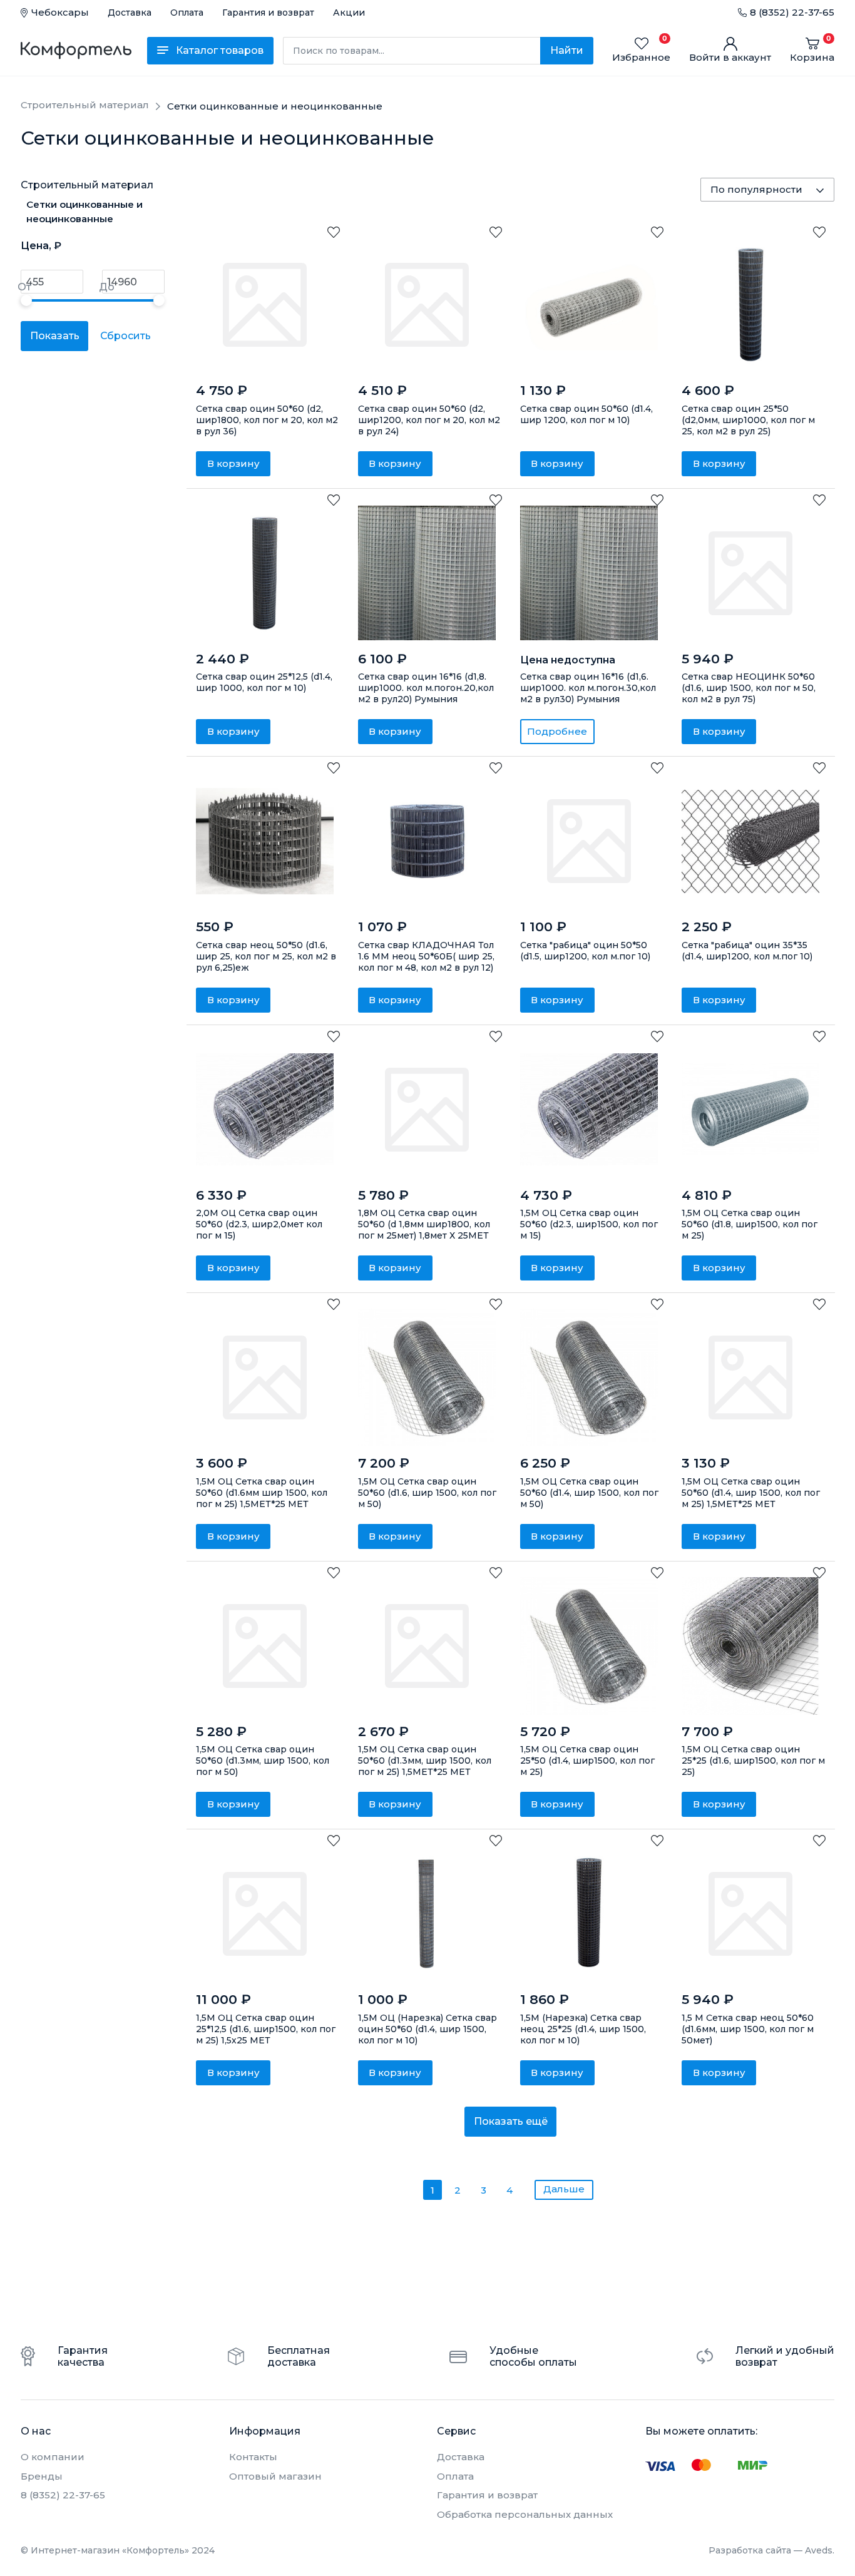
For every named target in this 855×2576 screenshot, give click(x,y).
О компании (53, 2457)
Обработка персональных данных (525, 2514)
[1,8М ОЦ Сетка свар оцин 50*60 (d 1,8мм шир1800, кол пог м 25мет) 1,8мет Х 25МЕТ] (427, 1110)
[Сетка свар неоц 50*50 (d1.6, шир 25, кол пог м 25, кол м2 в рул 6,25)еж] (265, 841)
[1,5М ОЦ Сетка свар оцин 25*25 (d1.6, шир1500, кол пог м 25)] (750, 1646)
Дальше (564, 2189)
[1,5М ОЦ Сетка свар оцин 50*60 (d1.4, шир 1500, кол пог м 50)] (589, 1377)
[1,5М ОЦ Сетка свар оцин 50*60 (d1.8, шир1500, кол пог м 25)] (750, 1110)
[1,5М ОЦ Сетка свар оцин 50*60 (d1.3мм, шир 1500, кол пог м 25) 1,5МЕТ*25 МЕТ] (427, 1646)
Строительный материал (87, 185)
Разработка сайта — (771, 2550)
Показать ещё (511, 2121)
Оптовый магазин (275, 2476)
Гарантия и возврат (268, 13)
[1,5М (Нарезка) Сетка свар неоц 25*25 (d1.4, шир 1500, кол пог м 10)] (589, 1914)
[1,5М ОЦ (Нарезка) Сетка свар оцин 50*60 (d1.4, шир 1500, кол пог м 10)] (427, 1914)
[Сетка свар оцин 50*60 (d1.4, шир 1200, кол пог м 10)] (589, 305)
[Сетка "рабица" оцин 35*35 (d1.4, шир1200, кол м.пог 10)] (750, 841)
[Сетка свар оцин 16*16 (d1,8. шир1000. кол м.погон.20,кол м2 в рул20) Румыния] (427, 573)
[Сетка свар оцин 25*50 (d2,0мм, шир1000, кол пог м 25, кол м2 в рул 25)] (750, 305)
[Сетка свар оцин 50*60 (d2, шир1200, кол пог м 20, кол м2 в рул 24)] (427, 305)
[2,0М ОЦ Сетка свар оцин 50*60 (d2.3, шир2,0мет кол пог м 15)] (265, 1110)
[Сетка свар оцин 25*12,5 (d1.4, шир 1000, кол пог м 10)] (265, 573)
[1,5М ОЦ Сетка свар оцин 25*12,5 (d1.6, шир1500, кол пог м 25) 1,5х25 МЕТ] (265, 1914)
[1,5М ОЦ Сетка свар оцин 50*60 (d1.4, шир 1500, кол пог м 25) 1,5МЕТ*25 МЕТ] (750, 1377)
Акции (349, 13)
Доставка (130, 13)
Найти (567, 50)
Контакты (253, 2457)
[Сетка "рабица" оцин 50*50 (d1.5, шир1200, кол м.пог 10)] (589, 841)
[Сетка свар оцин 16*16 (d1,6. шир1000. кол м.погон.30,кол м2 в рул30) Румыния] (589, 573)
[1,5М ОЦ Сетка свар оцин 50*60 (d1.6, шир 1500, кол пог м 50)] (427, 1377)
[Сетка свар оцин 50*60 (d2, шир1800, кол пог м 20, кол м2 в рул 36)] (265, 305)
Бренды (42, 2476)
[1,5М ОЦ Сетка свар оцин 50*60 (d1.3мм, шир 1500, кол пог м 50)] (265, 1646)
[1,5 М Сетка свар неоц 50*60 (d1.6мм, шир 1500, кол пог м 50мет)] (750, 1914)
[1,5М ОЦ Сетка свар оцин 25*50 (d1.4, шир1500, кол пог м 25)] (589, 1646)
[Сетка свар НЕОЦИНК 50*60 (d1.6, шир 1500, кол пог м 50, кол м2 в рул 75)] (750, 573)
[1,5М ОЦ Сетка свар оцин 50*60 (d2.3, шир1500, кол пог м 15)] (589, 1110)
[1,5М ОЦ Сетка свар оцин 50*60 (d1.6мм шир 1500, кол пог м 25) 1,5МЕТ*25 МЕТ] (265, 1377)
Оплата (187, 13)
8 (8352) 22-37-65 (792, 12)
